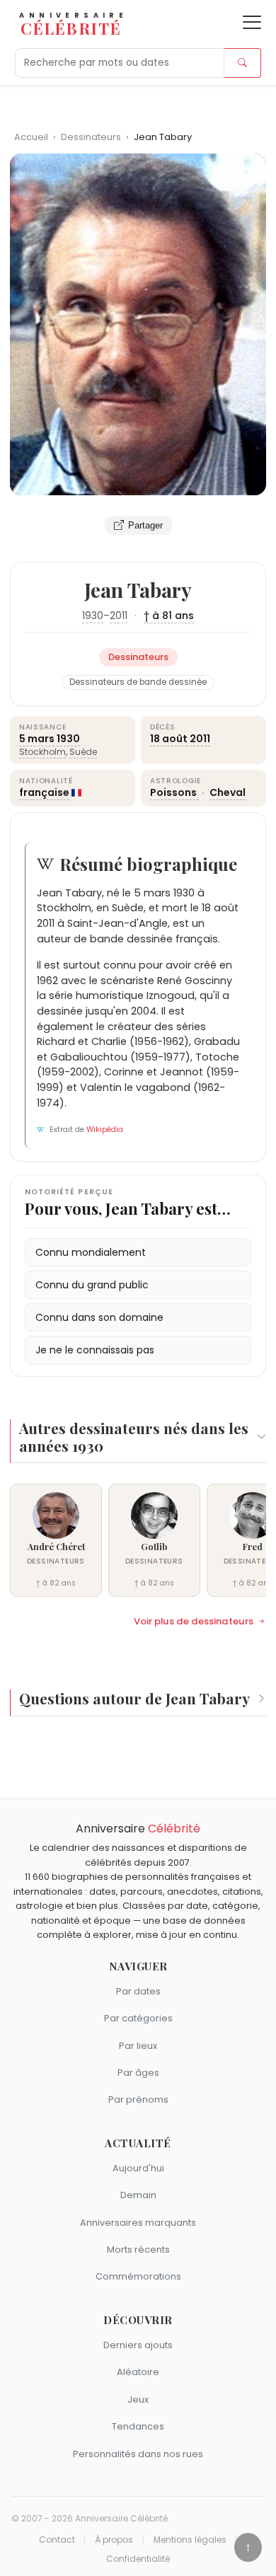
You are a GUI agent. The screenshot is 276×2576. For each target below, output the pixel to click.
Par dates (138, 1991)
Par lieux (138, 2046)
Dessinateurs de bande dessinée (138, 682)
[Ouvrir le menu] (252, 22)
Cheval (228, 792)
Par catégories (138, 2018)
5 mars (37, 739)
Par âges (138, 2073)
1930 (93, 616)
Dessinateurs (92, 137)
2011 (119, 616)
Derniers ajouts (138, 2345)
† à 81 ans (169, 616)
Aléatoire (138, 2372)
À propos (114, 2540)
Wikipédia (105, 1130)
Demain (138, 2195)
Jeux (138, 2399)
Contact (57, 2540)
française (44, 792)
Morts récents (138, 2249)
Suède (83, 752)
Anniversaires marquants (138, 2223)
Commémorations (138, 2276)
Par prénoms (138, 2100)
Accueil (31, 137)
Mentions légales (190, 2540)
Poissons (174, 792)
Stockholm (42, 752)
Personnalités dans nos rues (138, 2454)
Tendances (138, 2426)
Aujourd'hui (138, 2168)
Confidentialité (138, 2559)
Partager (145, 525)
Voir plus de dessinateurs (194, 1622)
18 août (169, 739)
